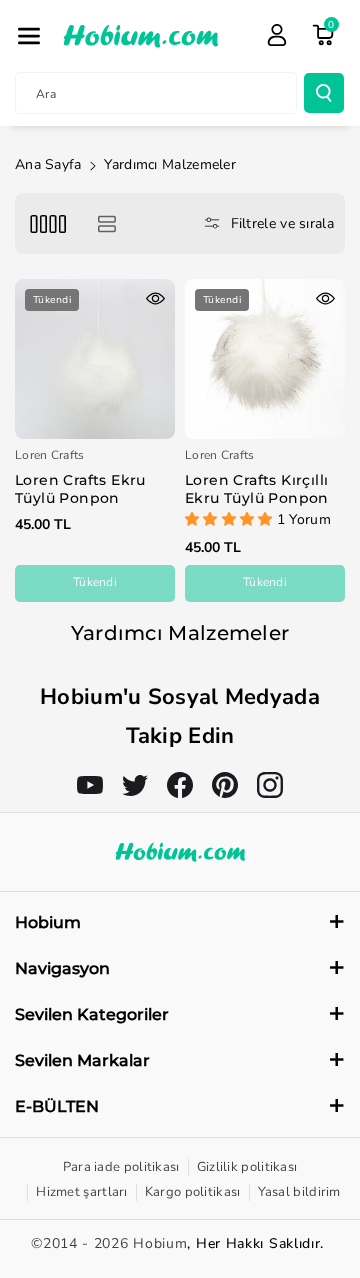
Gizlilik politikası (247, 1167)
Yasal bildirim (299, 1192)
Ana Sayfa (48, 164)
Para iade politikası (121, 1167)
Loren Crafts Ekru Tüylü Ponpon (80, 489)
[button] (29, 36)
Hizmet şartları (82, 1192)
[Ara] (324, 93)
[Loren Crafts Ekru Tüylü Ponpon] (95, 359)
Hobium (160, 1243)
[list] (106, 223)
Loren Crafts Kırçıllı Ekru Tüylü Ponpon (257, 489)
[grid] (47, 223)
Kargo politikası (193, 1192)
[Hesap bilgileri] (277, 35)
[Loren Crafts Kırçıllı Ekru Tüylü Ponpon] (265, 359)
